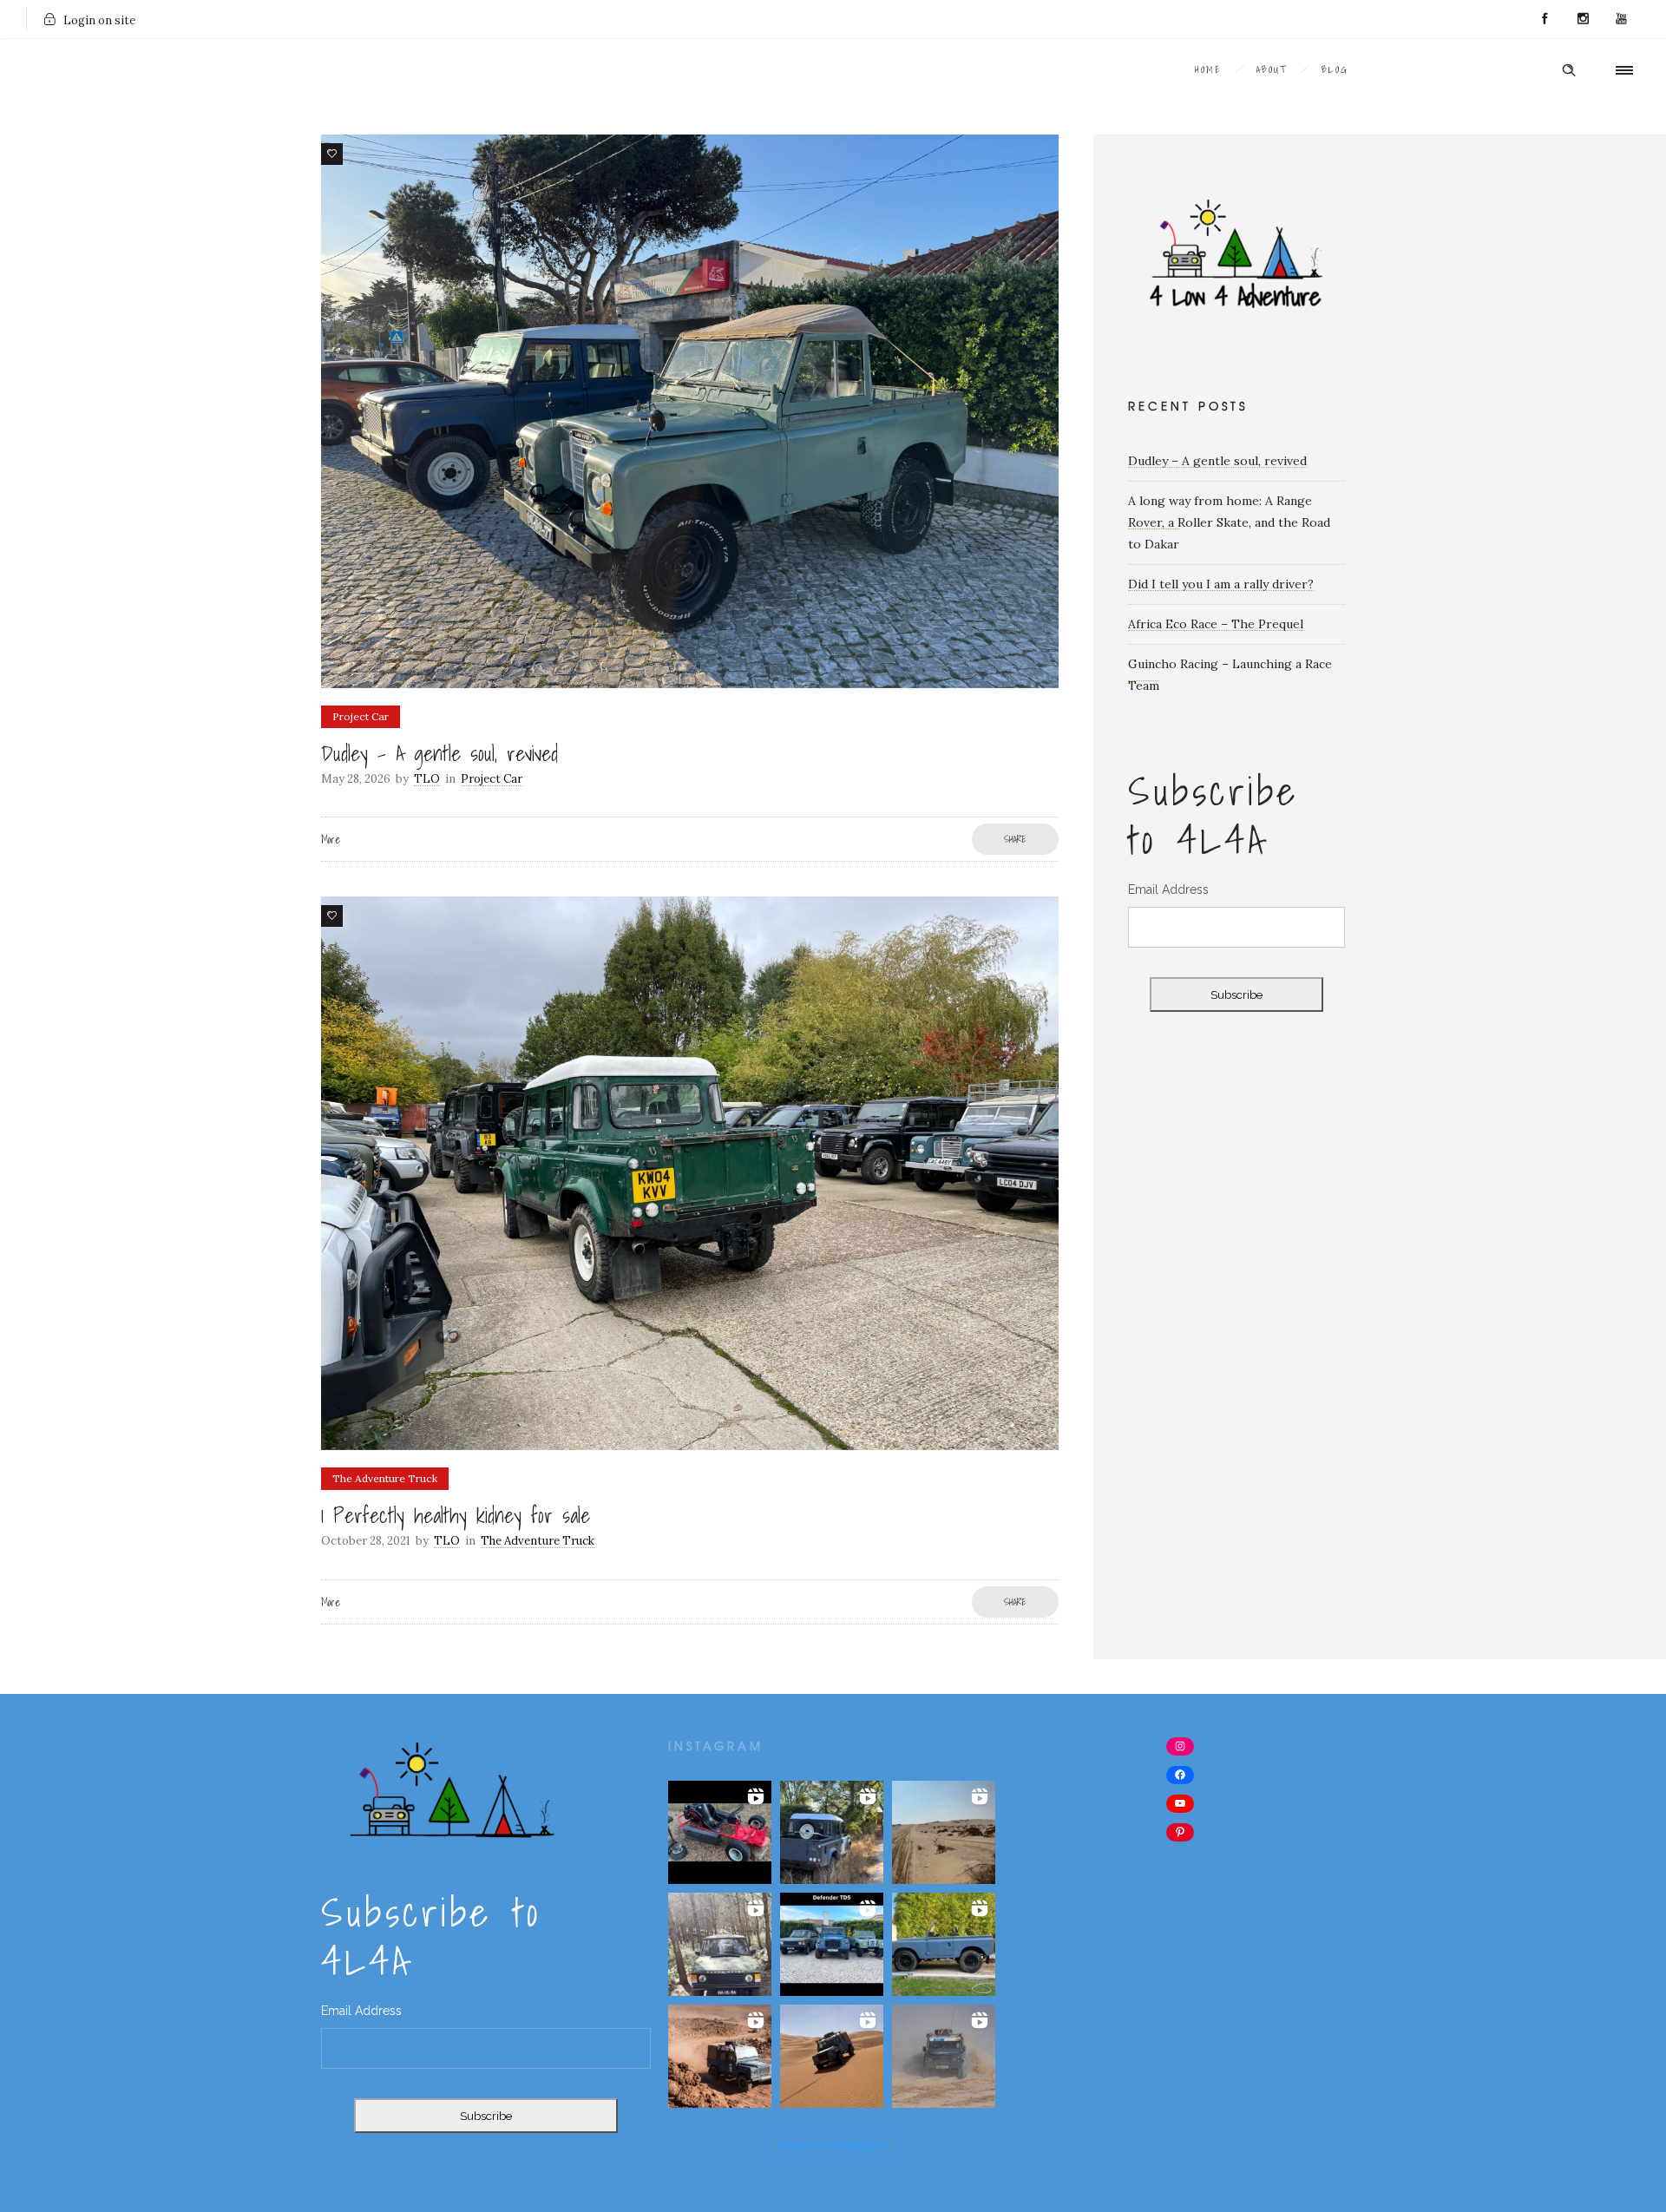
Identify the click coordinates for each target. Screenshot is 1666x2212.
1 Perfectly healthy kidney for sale (456, 1515)
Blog (1335, 69)
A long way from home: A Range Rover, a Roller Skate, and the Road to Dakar (1229, 522)
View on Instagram (833, 2145)
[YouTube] (1621, 19)
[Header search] (1569, 70)
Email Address (1168, 889)
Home (1208, 69)
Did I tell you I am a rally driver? (1221, 584)
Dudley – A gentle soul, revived (439, 753)
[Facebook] (1545, 19)
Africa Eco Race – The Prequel (1216, 624)
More (331, 840)
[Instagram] (1583, 19)
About (1272, 69)
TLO (427, 779)
